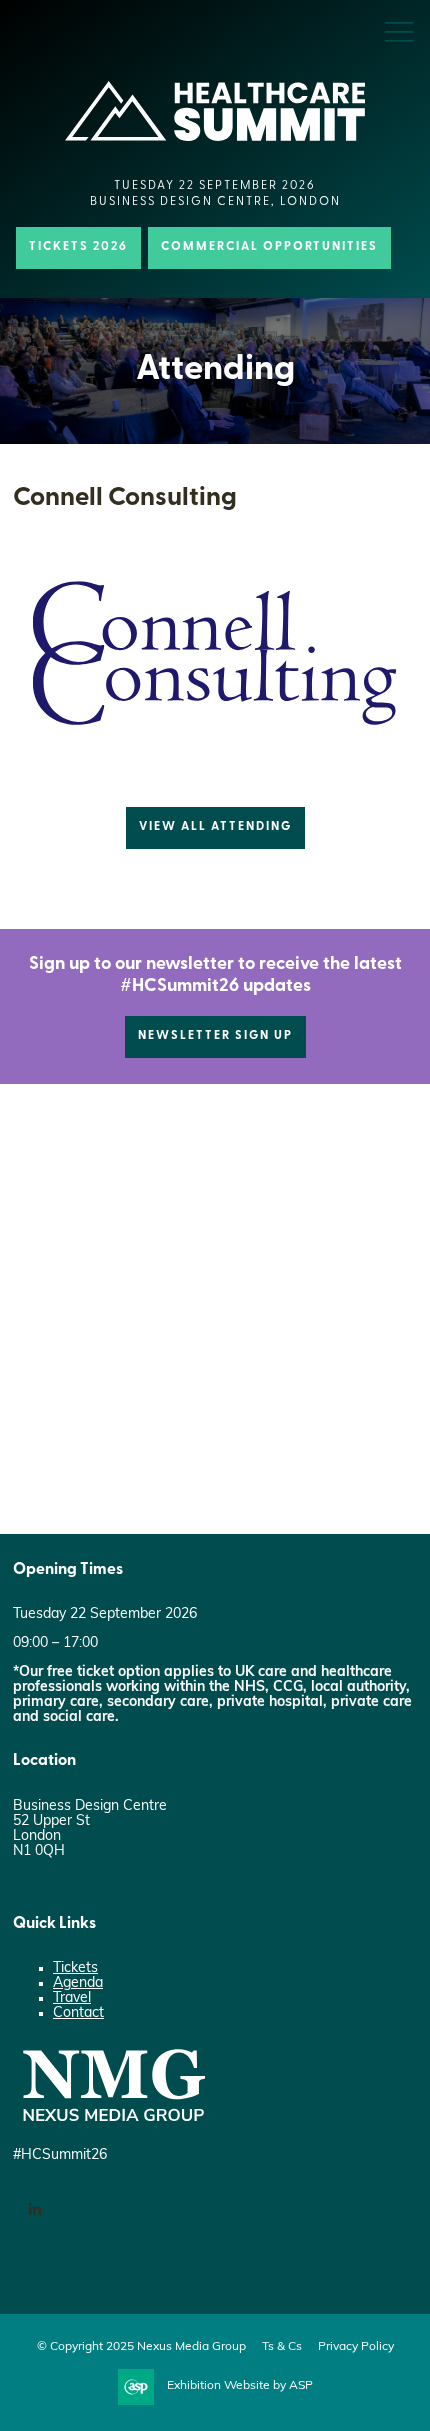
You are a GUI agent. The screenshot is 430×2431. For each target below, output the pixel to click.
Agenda (78, 1983)
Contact (78, 2013)
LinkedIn (34, 2210)
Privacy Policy (356, 2347)
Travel (72, 1998)
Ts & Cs (282, 2347)
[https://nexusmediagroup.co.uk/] (113, 2126)
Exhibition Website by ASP (240, 2386)
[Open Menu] (399, 31)
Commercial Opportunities (269, 247)
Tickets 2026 (78, 247)
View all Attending (215, 827)
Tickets (75, 1968)
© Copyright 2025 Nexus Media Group (141, 2347)
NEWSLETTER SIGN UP (215, 1036)
